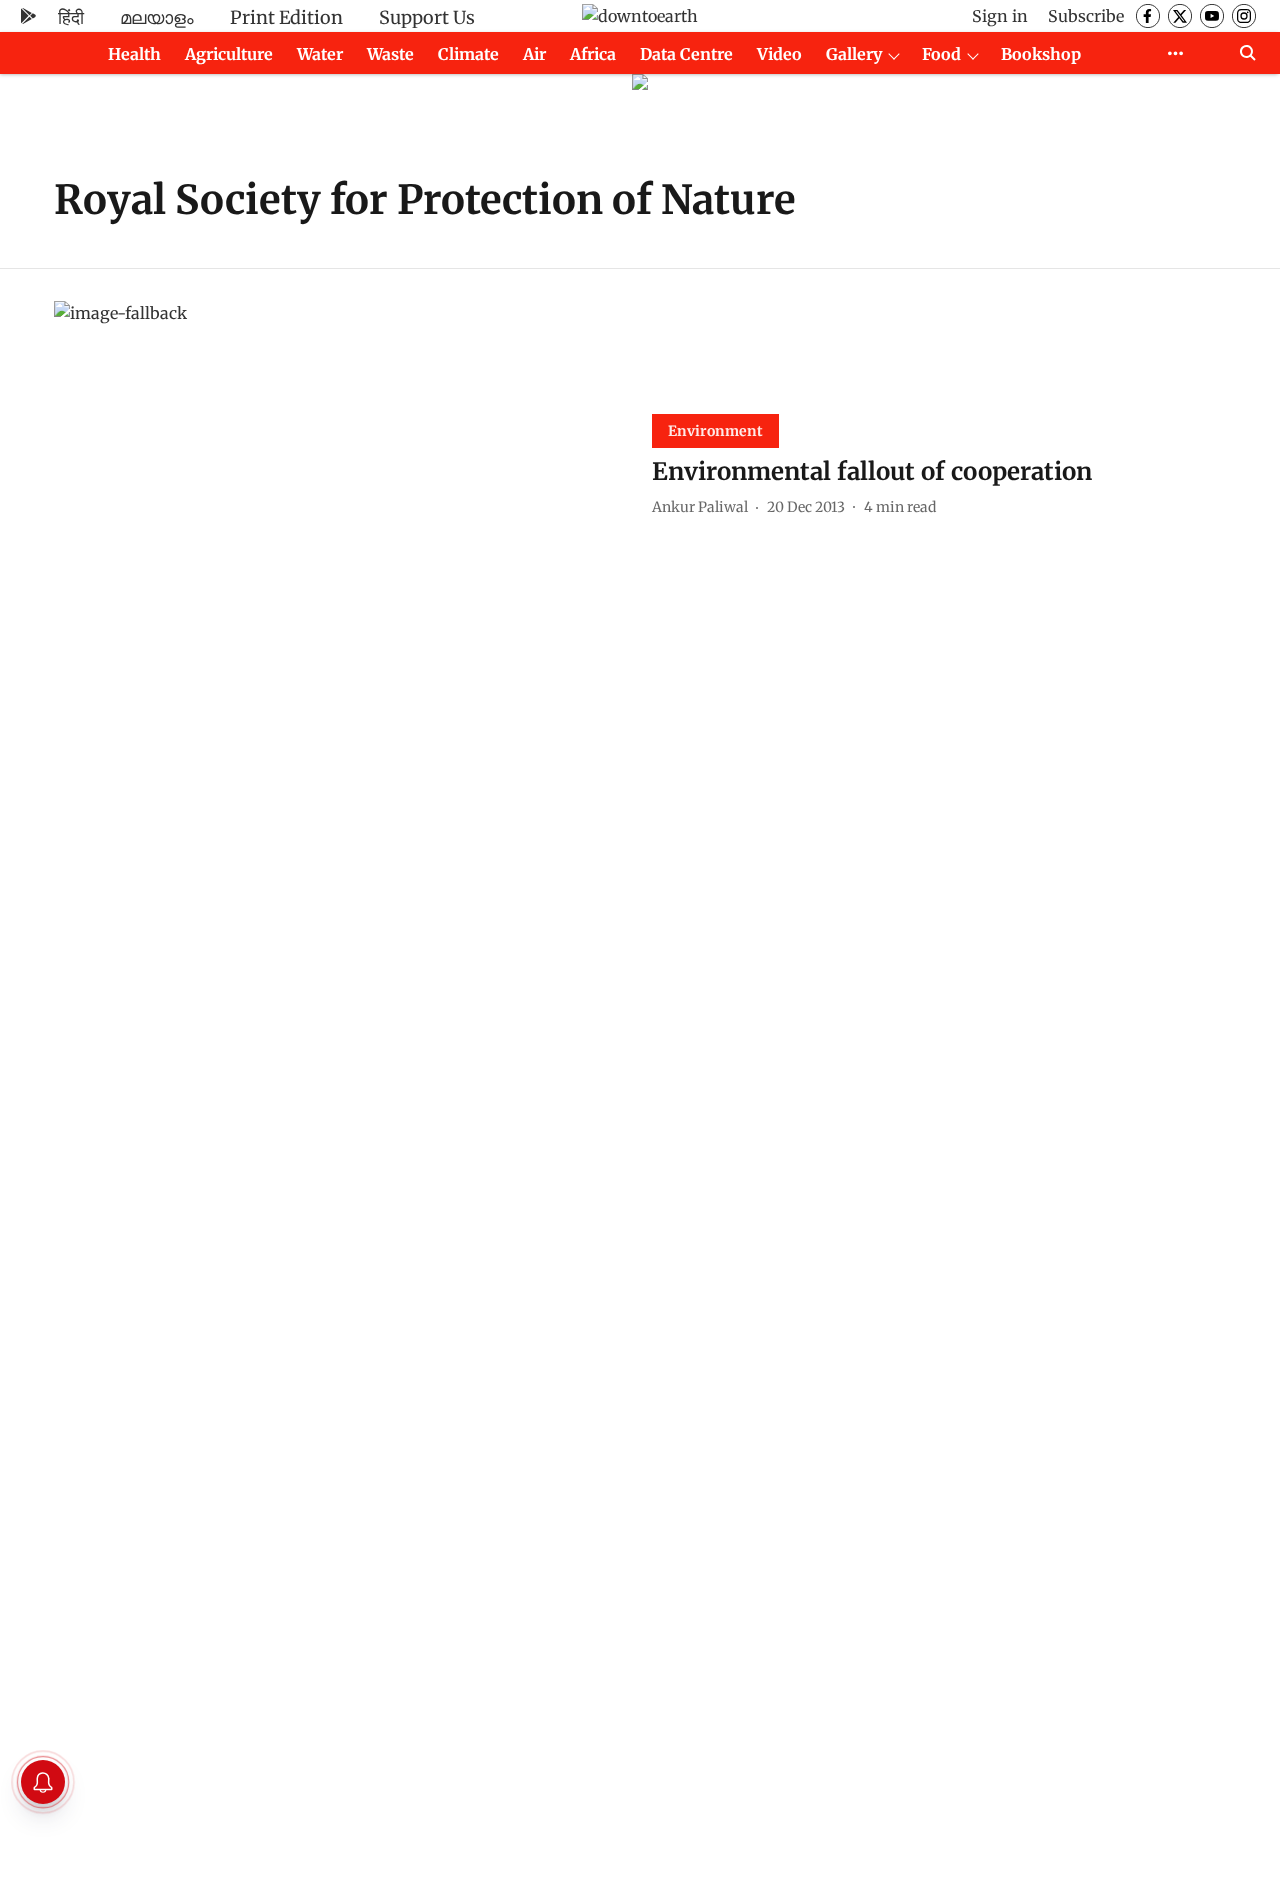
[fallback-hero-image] (341, 462)
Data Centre (686, 54)
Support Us (427, 17)
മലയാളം (157, 17)
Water (320, 54)
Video (779, 54)
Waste (390, 54)
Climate (468, 54)
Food (941, 54)
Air (534, 54)
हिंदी (71, 17)
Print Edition (286, 17)
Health (134, 54)
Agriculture (229, 54)
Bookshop (1041, 54)
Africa (593, 54)
